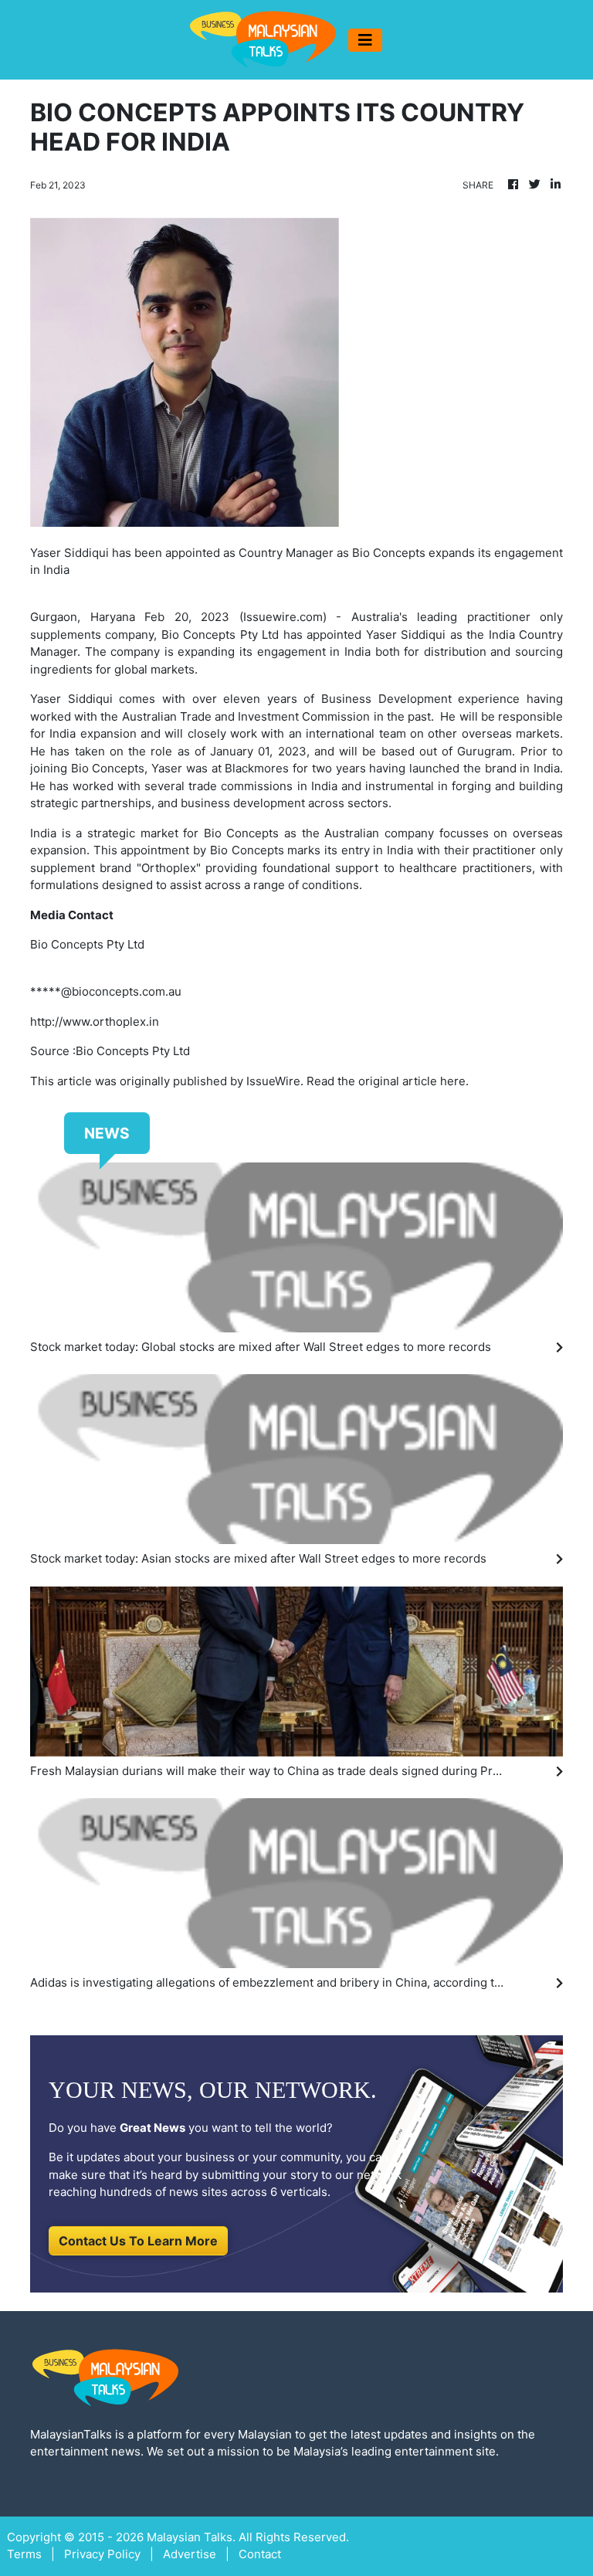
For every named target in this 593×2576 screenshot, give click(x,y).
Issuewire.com (283, 617)
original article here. (413, 1081)
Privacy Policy (102, 2554)
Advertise (190, 2554)
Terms (24, 2554)
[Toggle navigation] (365, 40)
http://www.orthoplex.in (95, 1022)
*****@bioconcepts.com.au (106, 991)
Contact (260, 2554)
